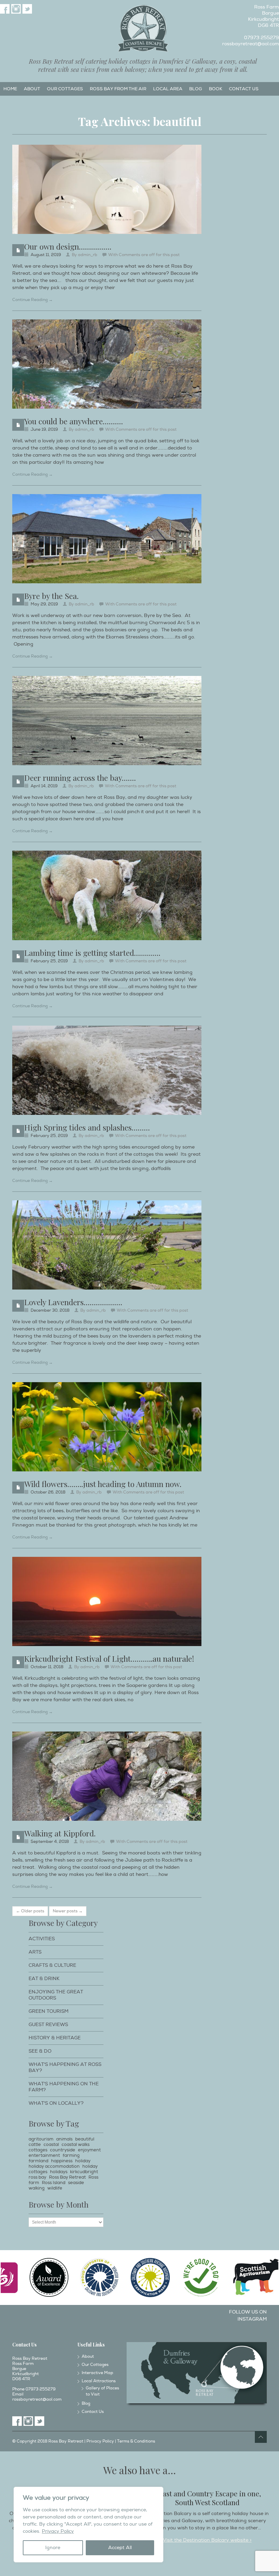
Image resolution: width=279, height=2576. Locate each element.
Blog (196, 89)
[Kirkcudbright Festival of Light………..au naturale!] (107, 1601)
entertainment (44, 2155)
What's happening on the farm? (64, 2087)
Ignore (53, 2548)
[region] (88, 2525)
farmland (38, 2161)
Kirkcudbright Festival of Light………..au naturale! (109, 1658)
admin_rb (88, 255)
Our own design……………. (68, 246)
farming (71, 2155)
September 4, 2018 (50, 1842)
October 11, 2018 (47, 1667)
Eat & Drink (44, 1979)
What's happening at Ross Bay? (65, 2067)
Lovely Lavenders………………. (73, 1302)
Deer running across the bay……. (80, 778)
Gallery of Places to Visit (102, 2391)
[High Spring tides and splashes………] (107, 1070)
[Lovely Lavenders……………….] (107, 1245)
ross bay (37, 2177)
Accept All (120, 2548)
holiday (83, 2161)
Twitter (27, 9)
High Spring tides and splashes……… (87, 1127)
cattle (35, 2145)
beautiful (85, 2139)
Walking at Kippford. (60, 1833)
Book (216, 89)
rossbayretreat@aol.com (251, 44)
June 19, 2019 (44, 430)
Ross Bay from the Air (118, 89)
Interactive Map (97, 2373)
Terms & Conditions (136, 2441)
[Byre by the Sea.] (107, 539)
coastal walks (76, 2145)
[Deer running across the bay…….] (107, 721)
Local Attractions (99, 2381)
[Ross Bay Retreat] (143, 29)
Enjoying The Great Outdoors (56, 1995)
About (32, 89)
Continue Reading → (32, 300)
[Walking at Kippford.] (107, 1776)
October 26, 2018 (48, 1492)
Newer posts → (68, 1911)
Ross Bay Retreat (67, 2177)
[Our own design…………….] (107, 189)
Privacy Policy (58, 2531)
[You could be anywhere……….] (107, 364)
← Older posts (30, 1911)
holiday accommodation (54, 2166)
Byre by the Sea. (51, 596)
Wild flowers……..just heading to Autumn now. (103, 1484)
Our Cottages (65, 89)
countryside (63, 2150)
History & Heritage (55, 2038)
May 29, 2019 (44, 604)
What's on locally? (56, 2103)
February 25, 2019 (49, 961)
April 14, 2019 (44, 786)
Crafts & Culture (52, 1965)
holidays (59, 2172)
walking (37, 2188)
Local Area (168, 89)
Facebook (5, 9)
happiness (62, 2161)
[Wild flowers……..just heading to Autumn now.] (107, 1427)
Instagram (16, 9)
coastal (51, 2145)
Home (10, 89)
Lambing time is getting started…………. (92, 953)
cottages (38, 2150)
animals (64, 2139)
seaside (76, 2183)
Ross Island (54, 2183)
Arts (35, 1952)
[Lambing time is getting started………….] (107, 895)
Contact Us (244, 89)
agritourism (41, 2139)
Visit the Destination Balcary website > (207, 2540)
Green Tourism (48, 2011)
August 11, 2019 (46, 255)
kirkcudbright (84, 2172)
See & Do (40, 2051)
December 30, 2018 (50, 1310)
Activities (42, 1939)
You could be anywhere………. (73, 421)
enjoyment (89, 2150)
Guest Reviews (48, 2025)
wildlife (55, 2188)
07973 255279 (261, 38)
